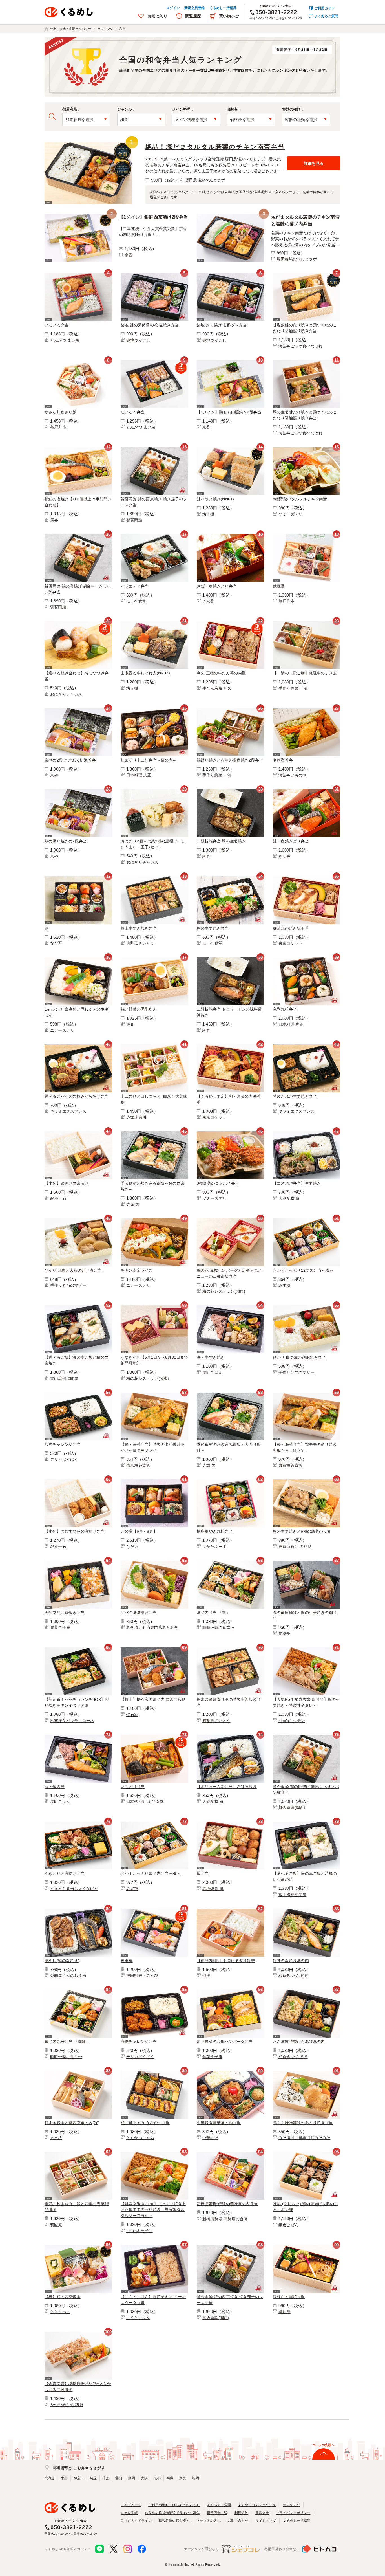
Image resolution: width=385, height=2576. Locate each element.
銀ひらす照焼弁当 (289, 2297)
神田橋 (127, 1961)
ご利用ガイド (325, 8)
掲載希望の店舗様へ (174, 2521)
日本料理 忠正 (139, 775)
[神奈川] (154, 448)
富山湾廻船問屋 (64, 1378)
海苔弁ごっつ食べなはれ (300, 346)
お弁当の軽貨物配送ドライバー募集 (172, 2513)
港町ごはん (212, 1372)
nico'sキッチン (292, 1721)
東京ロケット (290, 943)
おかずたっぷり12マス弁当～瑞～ (303, 1270)
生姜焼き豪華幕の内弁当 (219, 2123)
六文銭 (56, 2138)
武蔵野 (279, 586)
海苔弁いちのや (292, 775)
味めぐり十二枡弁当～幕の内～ (149, 760)
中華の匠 (210, 2138)
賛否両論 (134, 520)
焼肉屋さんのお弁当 (68, 1976)
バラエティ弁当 (135, 586)
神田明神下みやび (142, 1976)
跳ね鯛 (285, 2312)
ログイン (173, 8)
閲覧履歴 (193, 16)
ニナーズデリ (62, 1030)
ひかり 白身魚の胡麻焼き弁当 (299, 1357)
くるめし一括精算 (223, 8)
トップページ (131, 2505)
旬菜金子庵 (60, 1627)
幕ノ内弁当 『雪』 (213, 1613)
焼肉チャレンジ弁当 (63, 1444)
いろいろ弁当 (57, 325)
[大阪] (154, 535)
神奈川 (79, 2478)
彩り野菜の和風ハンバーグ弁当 (225, 2042)
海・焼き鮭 (55, 1787)
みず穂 (285, 1285)
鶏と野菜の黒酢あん (139, 1009)
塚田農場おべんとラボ (205, 180)
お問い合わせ (238, 2521)
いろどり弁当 (133, 1787)
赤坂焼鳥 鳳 (213, 1889)
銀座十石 (58, 1198)
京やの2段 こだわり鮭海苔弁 (70, 760)
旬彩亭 (285, 1633)
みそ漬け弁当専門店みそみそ (152, 1627)
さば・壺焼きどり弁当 (217, 586)
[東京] (88, 143)
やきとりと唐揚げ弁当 (65, 1873)
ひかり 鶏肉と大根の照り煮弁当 (73, 1270)
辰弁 (54, 520)
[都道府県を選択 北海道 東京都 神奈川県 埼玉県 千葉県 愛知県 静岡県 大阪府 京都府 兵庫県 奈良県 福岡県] (86, 120)
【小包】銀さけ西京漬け (67, 1183)
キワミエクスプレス (68, 1111)
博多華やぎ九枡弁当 (215, 1531)
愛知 (119, 2478)
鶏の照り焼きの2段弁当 (66, 841)
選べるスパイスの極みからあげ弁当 (77, 1096)
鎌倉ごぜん (288, 2225)
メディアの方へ (208, 2521)
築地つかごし (138, 340)
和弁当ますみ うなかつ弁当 (145, 2123)
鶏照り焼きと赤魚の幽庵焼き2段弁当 (230, 760)
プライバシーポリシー (293, 2513)
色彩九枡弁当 (285, 1009)
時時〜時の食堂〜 (218, 1627)
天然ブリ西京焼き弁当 (65, 1613)
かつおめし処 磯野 (67, 2405)
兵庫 (170, 2478)
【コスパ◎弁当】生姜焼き (297, 1183)
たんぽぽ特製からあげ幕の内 (299, 2042)
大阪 (144, 2478)
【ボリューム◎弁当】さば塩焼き (227, 1787)
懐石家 (132, 1715)
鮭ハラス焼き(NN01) (215, 499)
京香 (129, 255)
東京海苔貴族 (138, 1465)
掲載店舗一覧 (217, 2513)
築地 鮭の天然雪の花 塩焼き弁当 (150, 325)
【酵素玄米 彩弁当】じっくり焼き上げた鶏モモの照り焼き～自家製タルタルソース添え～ (153, 2210)
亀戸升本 (58, 427)
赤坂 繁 (133, 1204)
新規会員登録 (195, 8)
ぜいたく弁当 (133, 412)
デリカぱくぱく (64, 1459)
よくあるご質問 (326, 16)
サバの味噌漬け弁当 (139, 1613)
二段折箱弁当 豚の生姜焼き (221, 841)
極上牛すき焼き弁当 (139, 928)
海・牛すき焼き (211, 1357)
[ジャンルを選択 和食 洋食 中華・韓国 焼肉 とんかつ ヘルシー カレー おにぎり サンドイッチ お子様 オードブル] (141, 120)
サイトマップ (266, 2521)
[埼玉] (78, 710)
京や (54, 775)
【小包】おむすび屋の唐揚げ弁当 (75, 1531)
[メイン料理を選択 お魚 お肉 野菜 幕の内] (196, 120)
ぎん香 (208, 601)
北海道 (50, 2478)
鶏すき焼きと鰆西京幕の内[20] (72, 2123)
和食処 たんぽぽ (293, 1976)
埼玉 (93, 2478)
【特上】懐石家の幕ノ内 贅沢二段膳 (153, 1699)
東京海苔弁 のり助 (295, 1547)
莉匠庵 (56, 2225)
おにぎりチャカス (66, 694)
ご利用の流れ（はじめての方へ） (174, 2505)
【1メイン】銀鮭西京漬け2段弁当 (153, 217)
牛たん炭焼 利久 (217, 688)
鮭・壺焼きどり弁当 (291, 841)
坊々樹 (208, 514)
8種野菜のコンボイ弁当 (218, 1183)
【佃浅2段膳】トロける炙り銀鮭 (226, 1961)
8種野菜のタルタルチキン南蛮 (300, 499)
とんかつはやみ (140, 2138)
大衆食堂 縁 (289, 1198)
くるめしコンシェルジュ (257, 2505)
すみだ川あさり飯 (61, 412)
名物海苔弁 (283, 760)
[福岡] (231, 1481)
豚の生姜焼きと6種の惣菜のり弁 (302, 1531)
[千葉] (154, 2246)
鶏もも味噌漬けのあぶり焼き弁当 (303, 2123)
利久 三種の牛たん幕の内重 (221, 673)
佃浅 (206, 1976)
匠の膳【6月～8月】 (139, 1531)
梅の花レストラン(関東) (224, 1291)
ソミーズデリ (290, 514)
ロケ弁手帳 (129, 2513)
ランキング (291, 2505)
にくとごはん (138, 2318)
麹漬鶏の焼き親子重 (291, 928)
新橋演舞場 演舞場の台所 (225, 2219)
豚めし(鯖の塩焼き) (62, 1961)
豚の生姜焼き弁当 (213, 928)
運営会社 (262, 2513)
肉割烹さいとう (140, 943)
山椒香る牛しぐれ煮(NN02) (145, 673)
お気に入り (157, 16)
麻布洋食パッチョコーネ (72, 1721)
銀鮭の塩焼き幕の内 (291, 1961)
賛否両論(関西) (292, 1807)
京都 (157, 2478)
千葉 (106, 2478)
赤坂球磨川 (136, 1117)
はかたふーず (214, 1547)
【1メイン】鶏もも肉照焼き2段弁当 (229, 412)
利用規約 (241, 2513)
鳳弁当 (203, 1873)
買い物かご (229, 16)
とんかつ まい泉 (65, 340)
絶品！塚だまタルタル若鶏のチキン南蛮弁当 (215, 147)
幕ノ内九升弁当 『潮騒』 (67, 2042)
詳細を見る (314, 163)
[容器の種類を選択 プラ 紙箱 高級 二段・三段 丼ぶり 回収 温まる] (306, 120)
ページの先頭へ (323, 2445)
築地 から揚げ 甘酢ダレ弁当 (222, 325)
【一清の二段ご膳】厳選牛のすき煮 (305, 673)
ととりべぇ (60, 2312)
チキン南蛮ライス (137, 1270)
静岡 (132, 2478)
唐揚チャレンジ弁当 (139, 2042)
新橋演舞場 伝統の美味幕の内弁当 (227, 2204)
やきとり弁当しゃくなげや (74, 1889)
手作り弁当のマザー (68, 1285)
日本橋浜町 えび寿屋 (145, 1801)
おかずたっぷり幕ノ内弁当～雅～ (151, 1873)
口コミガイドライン (136, 2521)
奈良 (183, 2478)
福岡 (196, 2478)
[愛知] (307, 1562)
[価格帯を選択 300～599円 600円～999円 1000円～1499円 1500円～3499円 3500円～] (251, 120)
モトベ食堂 (136, 601)
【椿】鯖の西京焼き (63, 2297)
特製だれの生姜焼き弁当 (295, 1096)
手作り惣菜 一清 (293, 688)
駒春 (206, 856)
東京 (64, 2478)
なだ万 (56, 943)
